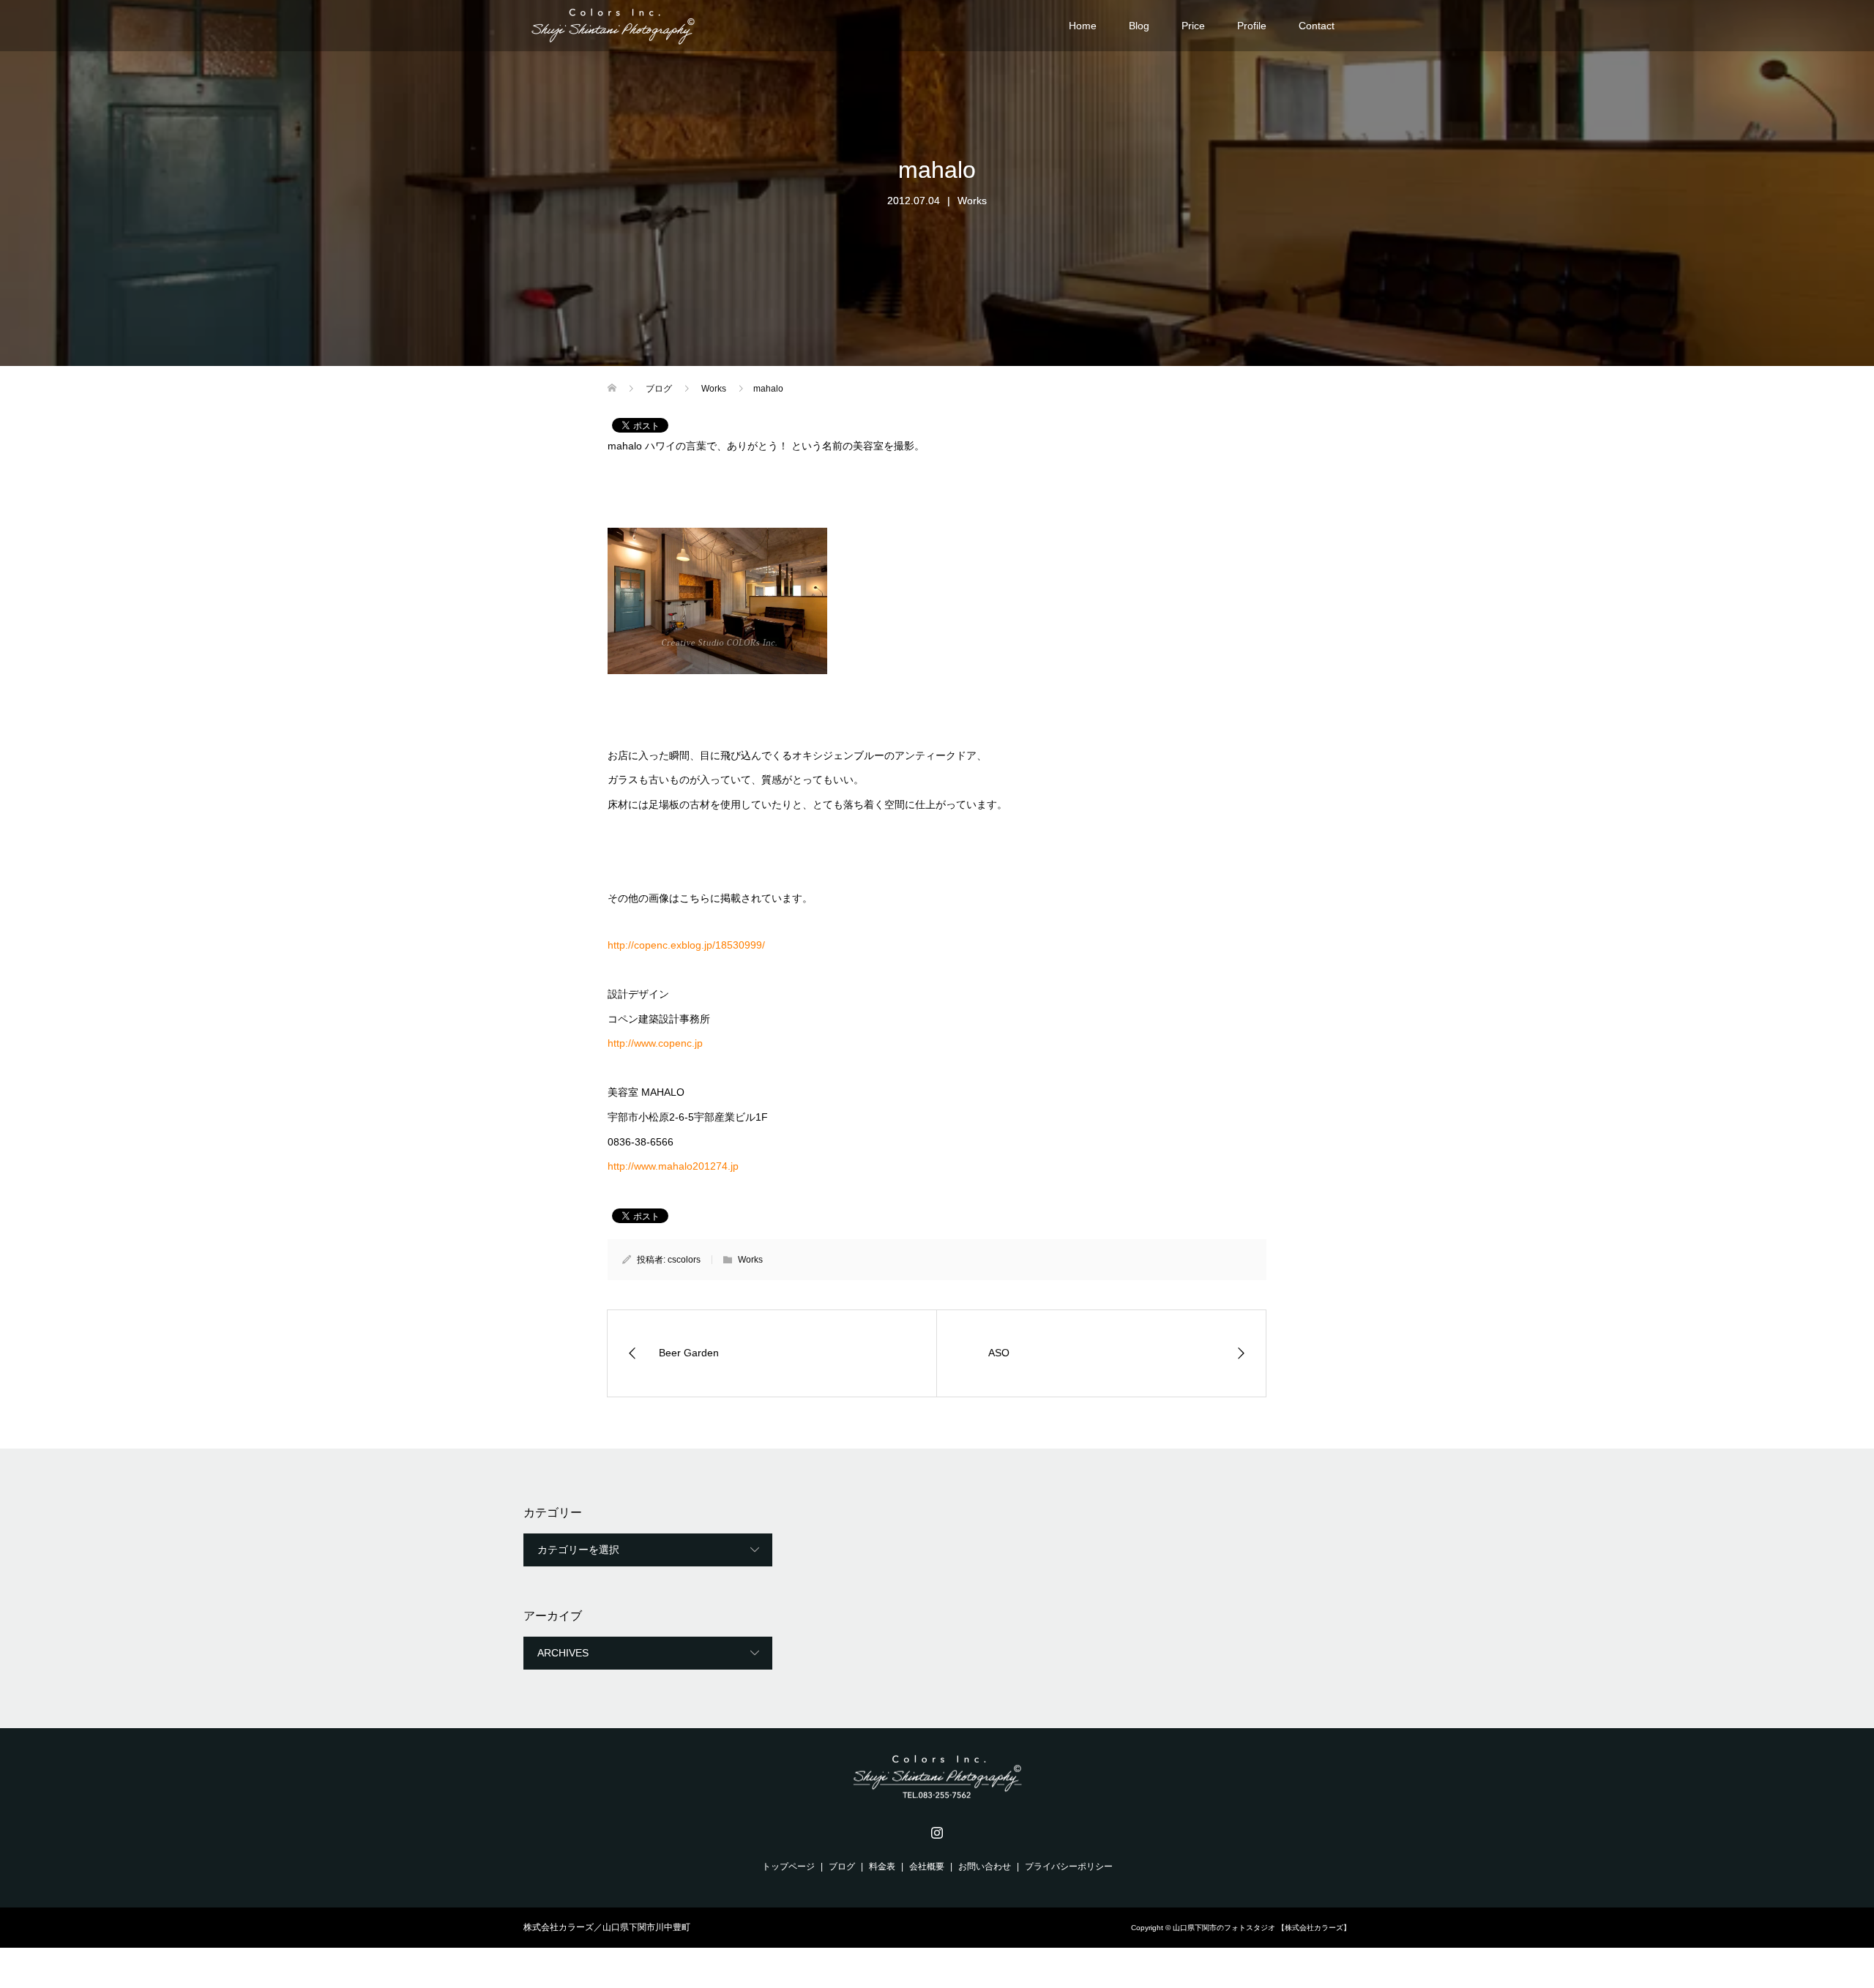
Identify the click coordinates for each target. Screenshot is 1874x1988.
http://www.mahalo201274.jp (675, 1166)
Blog (1139, 26)
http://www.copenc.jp (657, 1043)
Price (1193, 26)
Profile (1252, 26)
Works (972, 201)
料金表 (882, 1866)
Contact (1317, 26)
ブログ (842, 1866)
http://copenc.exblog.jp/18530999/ (686, 945)
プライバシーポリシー (1069, 1866)
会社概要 (927, 1866)
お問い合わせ (985, 1866)
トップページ (788, 1866)
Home (1083, 26)
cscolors (684, 1260)
